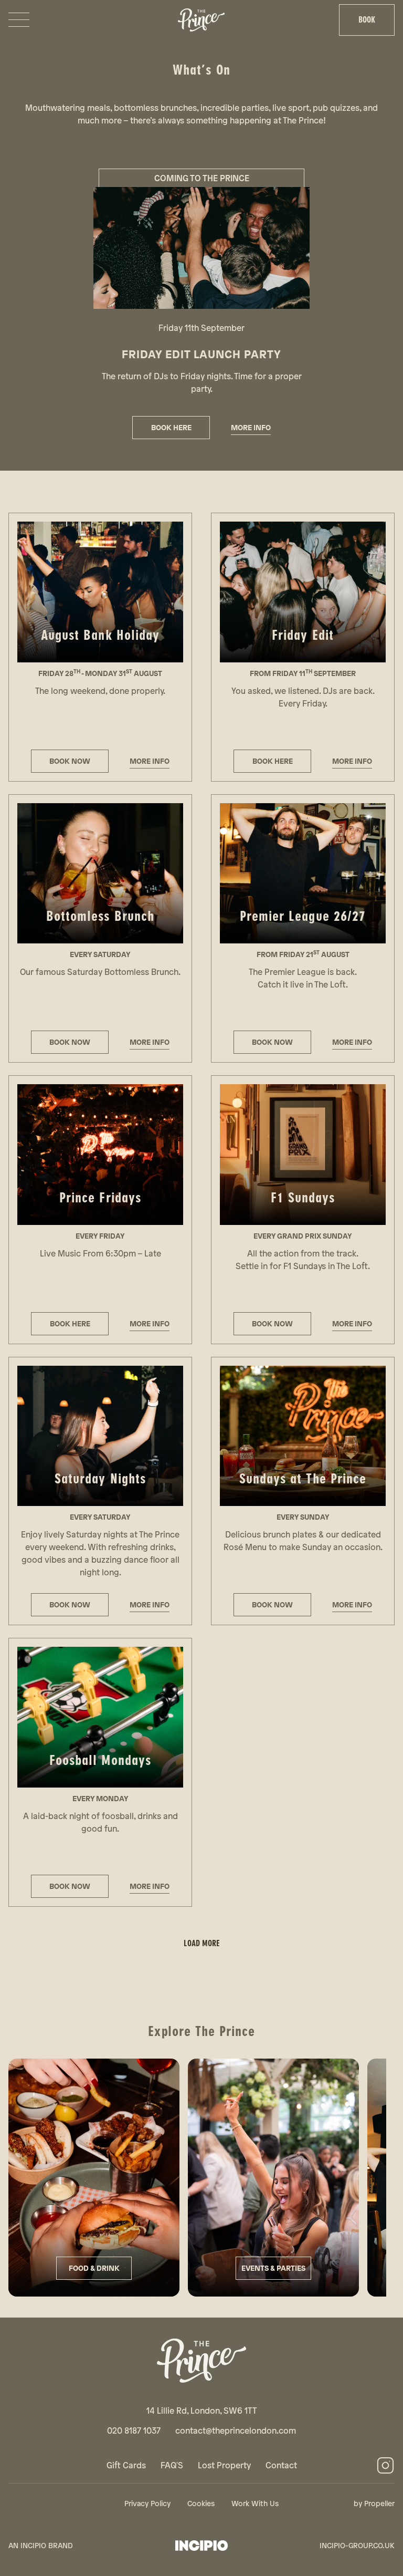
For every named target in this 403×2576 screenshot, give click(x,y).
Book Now (70, 1042)
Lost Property (224, 2465)
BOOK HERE (171, 427)
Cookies (201, 2503)
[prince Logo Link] (201, 2361)
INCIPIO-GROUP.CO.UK (357, 2545)
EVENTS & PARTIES (273, 2268)
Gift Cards (126, 2465)
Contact (281, 2465)
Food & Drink (94, 2268)
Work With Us (255, 2503)
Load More (202, 1943)
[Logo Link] (201, 20)
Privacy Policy (147, 2503)
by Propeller (374, 2503)
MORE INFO (150, 761)
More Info (251, 427)
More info (150, 1042)
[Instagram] (385, 2465)
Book (367, 20)
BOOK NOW (70, 761)
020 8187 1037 (134, 2430)
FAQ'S (172, 2465)
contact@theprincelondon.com (236, 2430)
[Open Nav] (19, 20)
